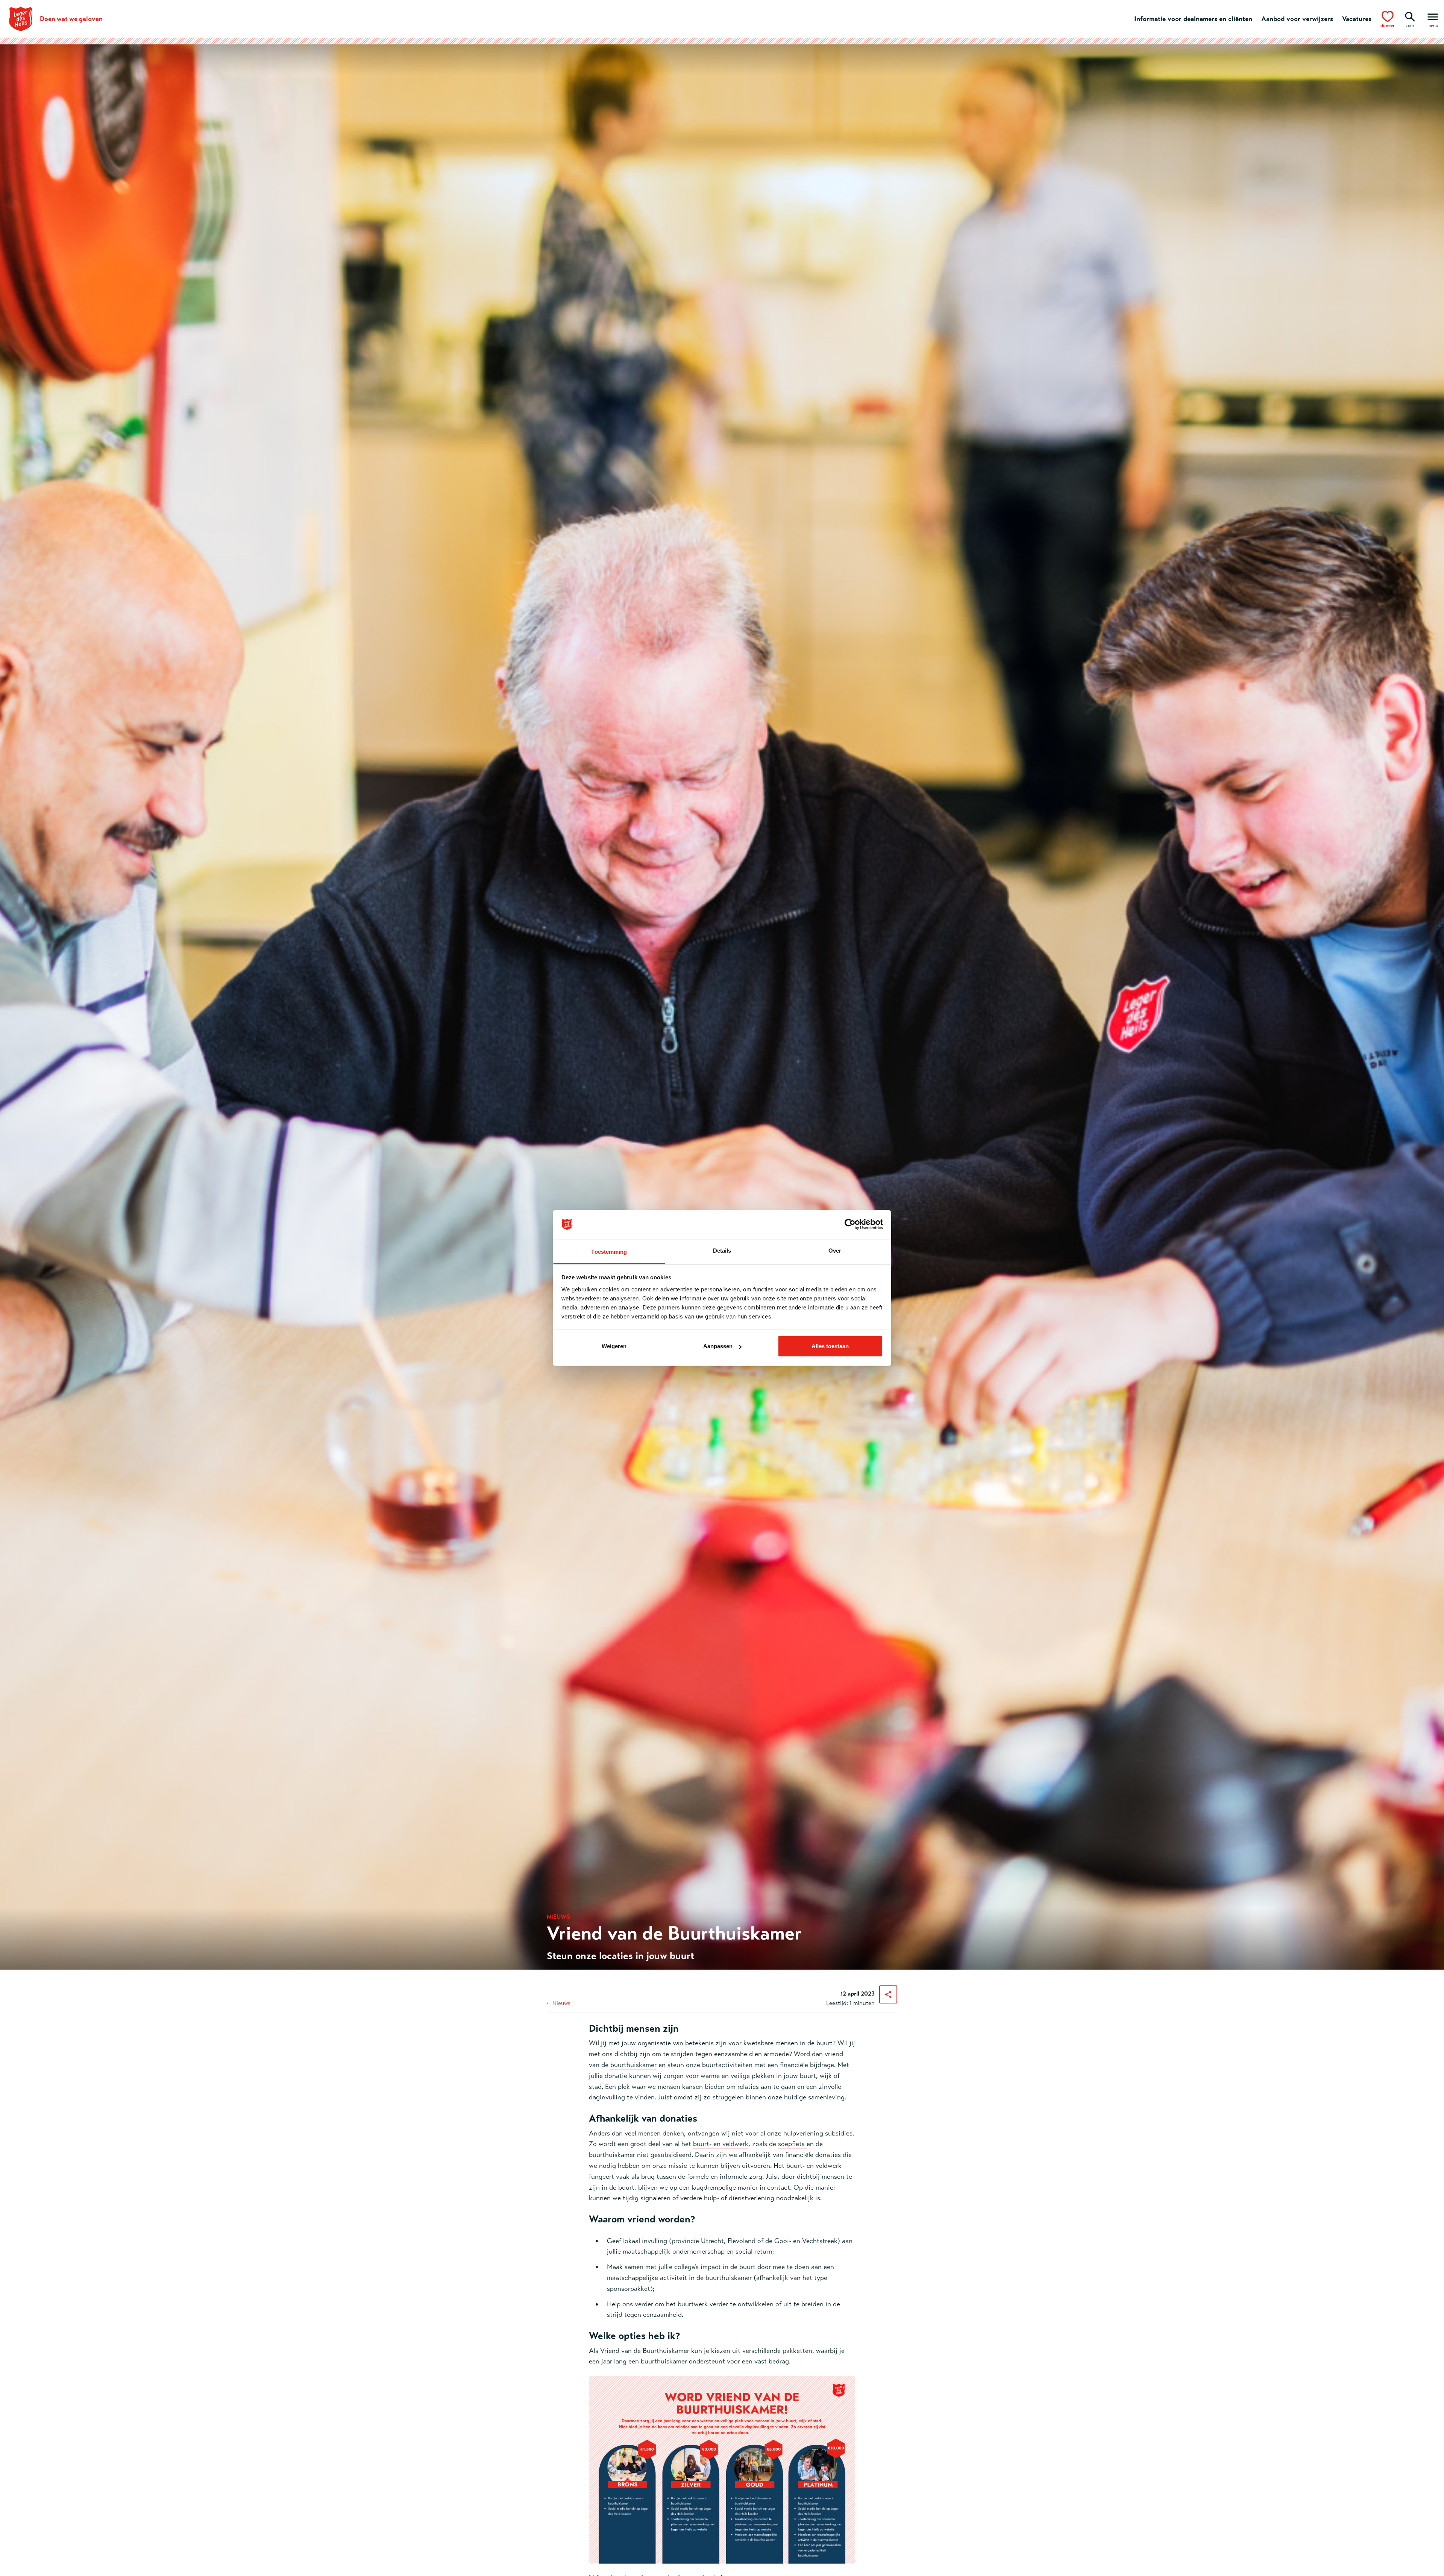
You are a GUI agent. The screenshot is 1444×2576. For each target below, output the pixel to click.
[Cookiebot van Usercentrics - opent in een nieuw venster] (850, 1224)
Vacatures (1357, 19)
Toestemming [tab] (609, 1251)
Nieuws (561, 2003)
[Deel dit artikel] (888, 1994)
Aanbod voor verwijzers (1297, 19)
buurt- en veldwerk (721, 2144)
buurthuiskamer (633, 2065)
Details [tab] (722, 1250)
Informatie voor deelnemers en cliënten (1193, 19)
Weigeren (614, 1346)
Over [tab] (835, 1250)
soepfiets (792, 2144)
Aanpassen (718, 1346)
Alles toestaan (830, 1346)
